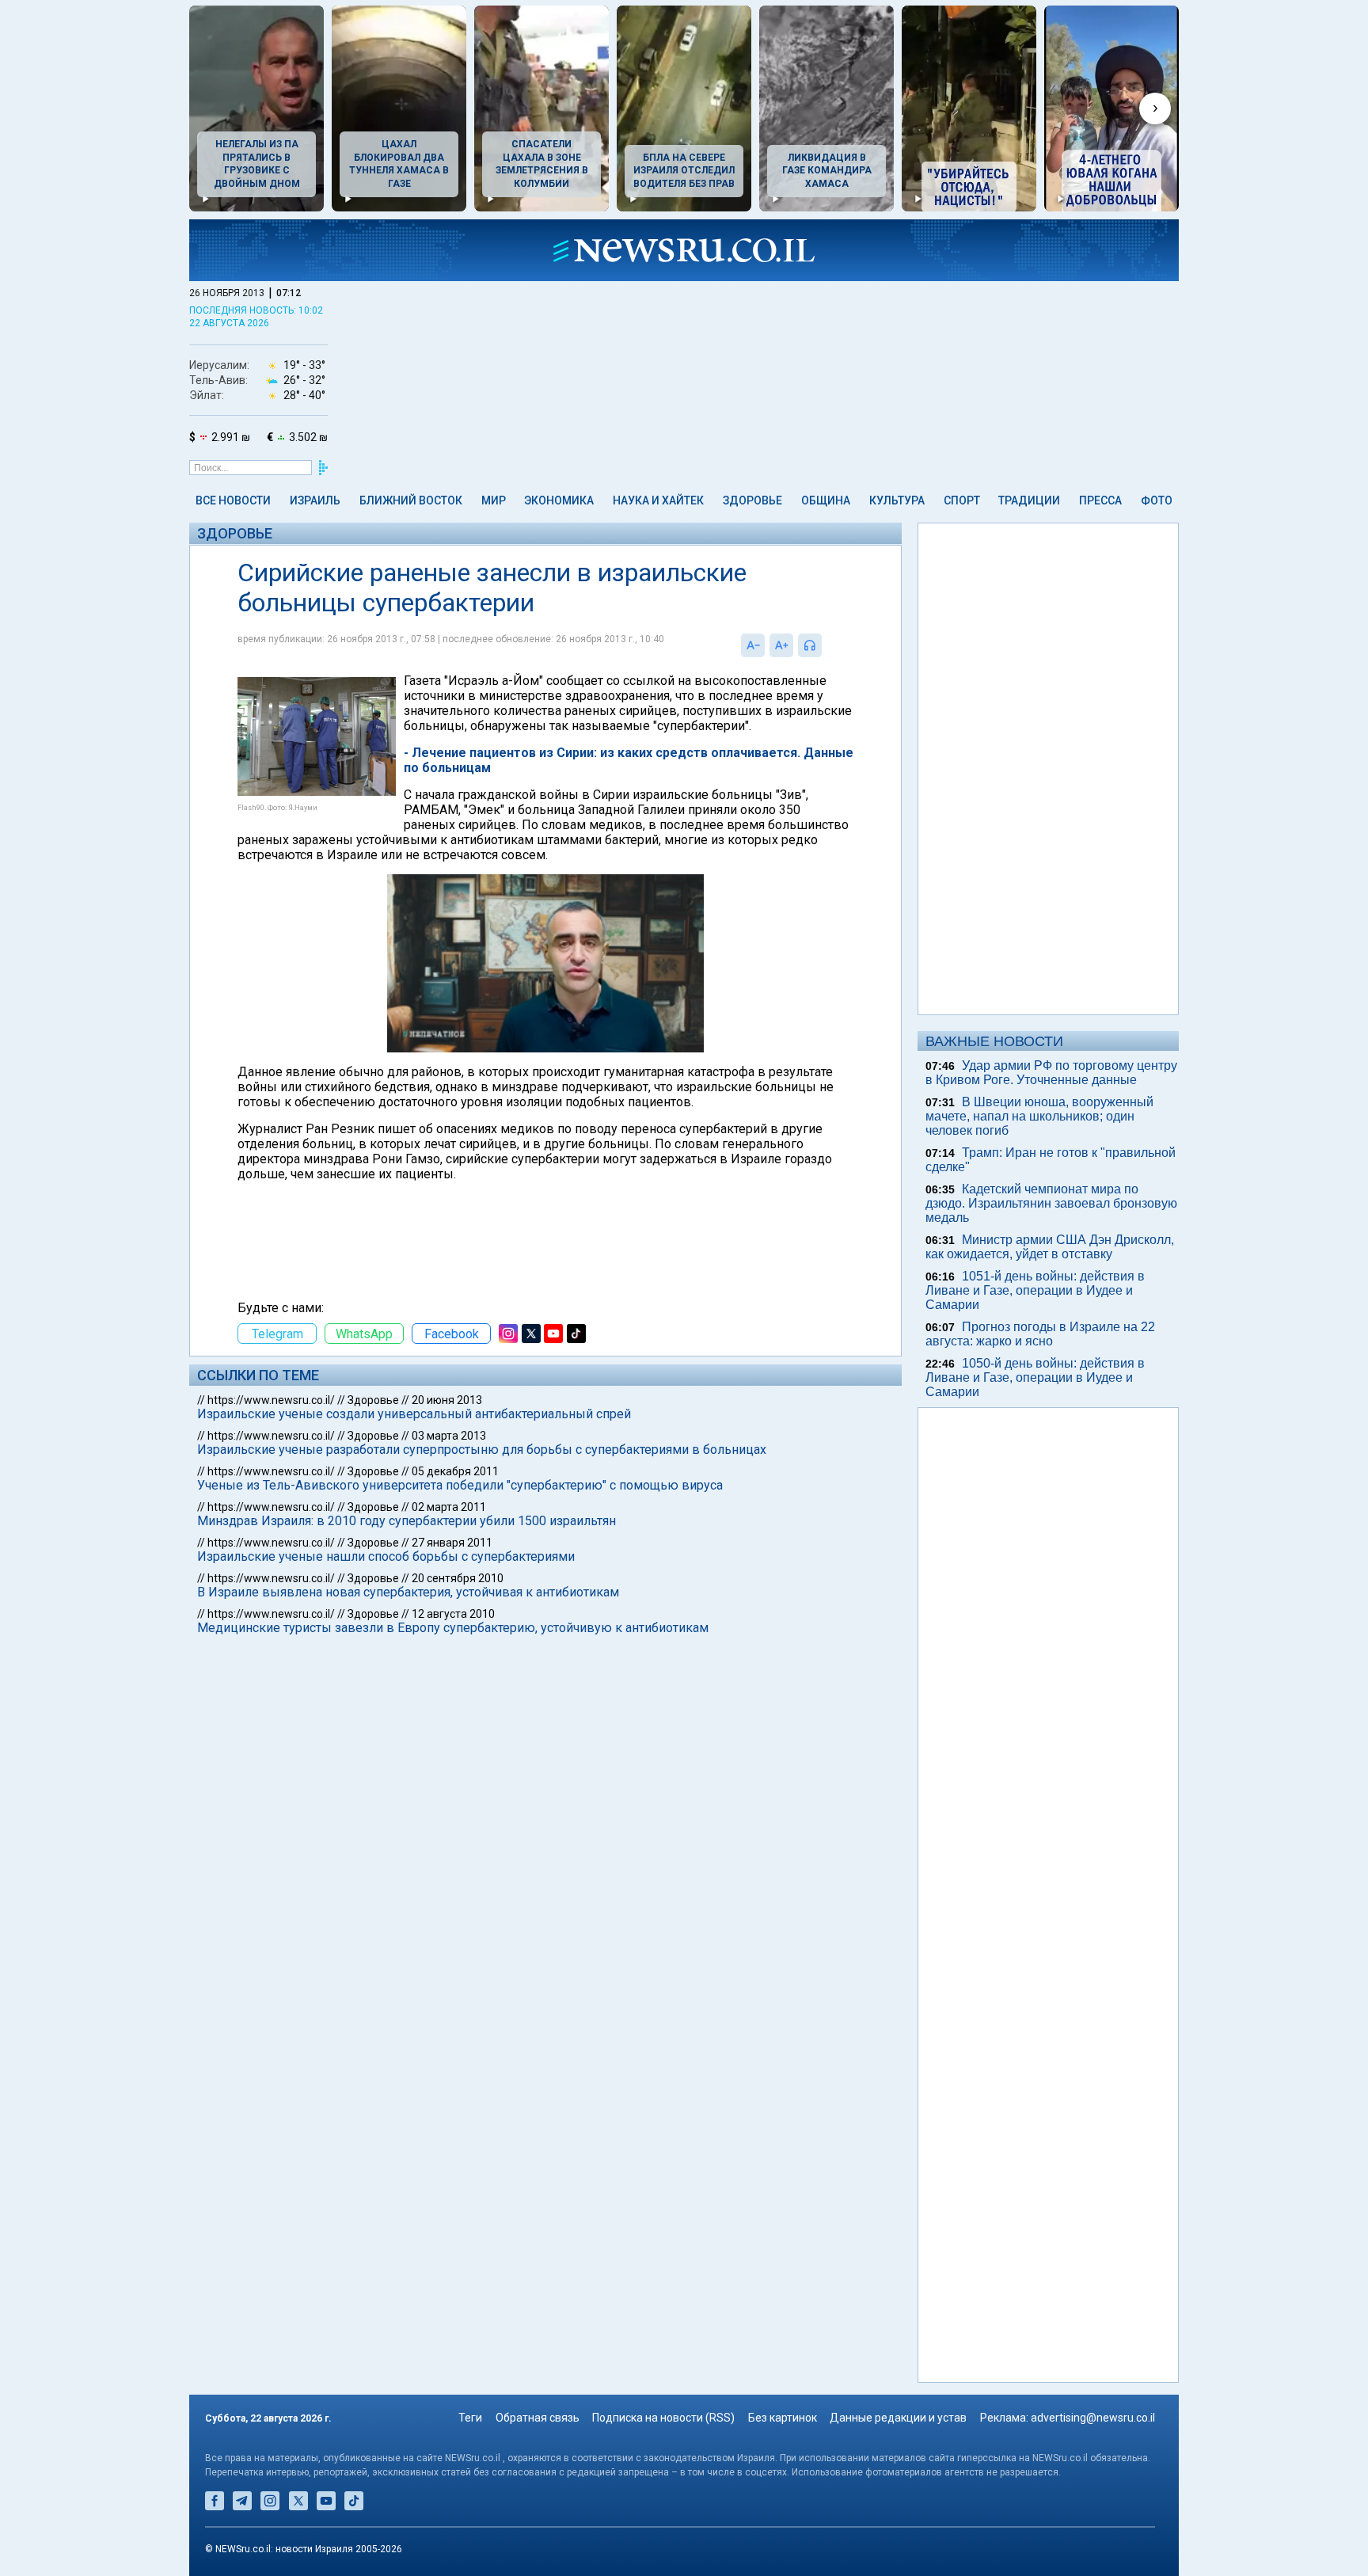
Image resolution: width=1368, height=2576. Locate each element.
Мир (494, 500)
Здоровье (752, 500)
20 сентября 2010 (458, 1578)
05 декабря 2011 (455, 1471)
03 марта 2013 (449, 1436)
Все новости (233, 500)
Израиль (315, 500)
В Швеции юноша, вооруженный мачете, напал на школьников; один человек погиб (1039, 1116)
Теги (470, 2418)
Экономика (559, 500)
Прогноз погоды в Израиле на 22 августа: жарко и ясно (1040, 1334)
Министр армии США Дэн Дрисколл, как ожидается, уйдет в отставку (1050, 1247)
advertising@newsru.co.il (1093, 2418)
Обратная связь (538, 2418)
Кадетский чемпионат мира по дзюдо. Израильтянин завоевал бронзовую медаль (1051, 1203)
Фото (1157, 500)
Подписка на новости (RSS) (663, 2418)
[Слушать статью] (826, 645)
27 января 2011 (452, 1543)
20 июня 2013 (447, 1400)
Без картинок (783, 2418)
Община (826, 500)
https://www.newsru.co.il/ (271, 1400)
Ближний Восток (411, 500)
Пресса (1100, 500)
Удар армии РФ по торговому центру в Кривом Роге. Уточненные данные (1051, 1073)
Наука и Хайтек (658, 500)
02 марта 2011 (449, 1507)
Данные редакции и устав (898, 2418)
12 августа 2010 (453, 1614)
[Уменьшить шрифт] (753, 645)
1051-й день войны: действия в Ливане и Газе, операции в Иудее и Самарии (1035, 1290)
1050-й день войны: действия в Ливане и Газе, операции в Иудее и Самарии (1035, 1377)
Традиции (1029, 500)
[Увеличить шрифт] (781, 645)
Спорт (962, 500)
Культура (897, 500)
